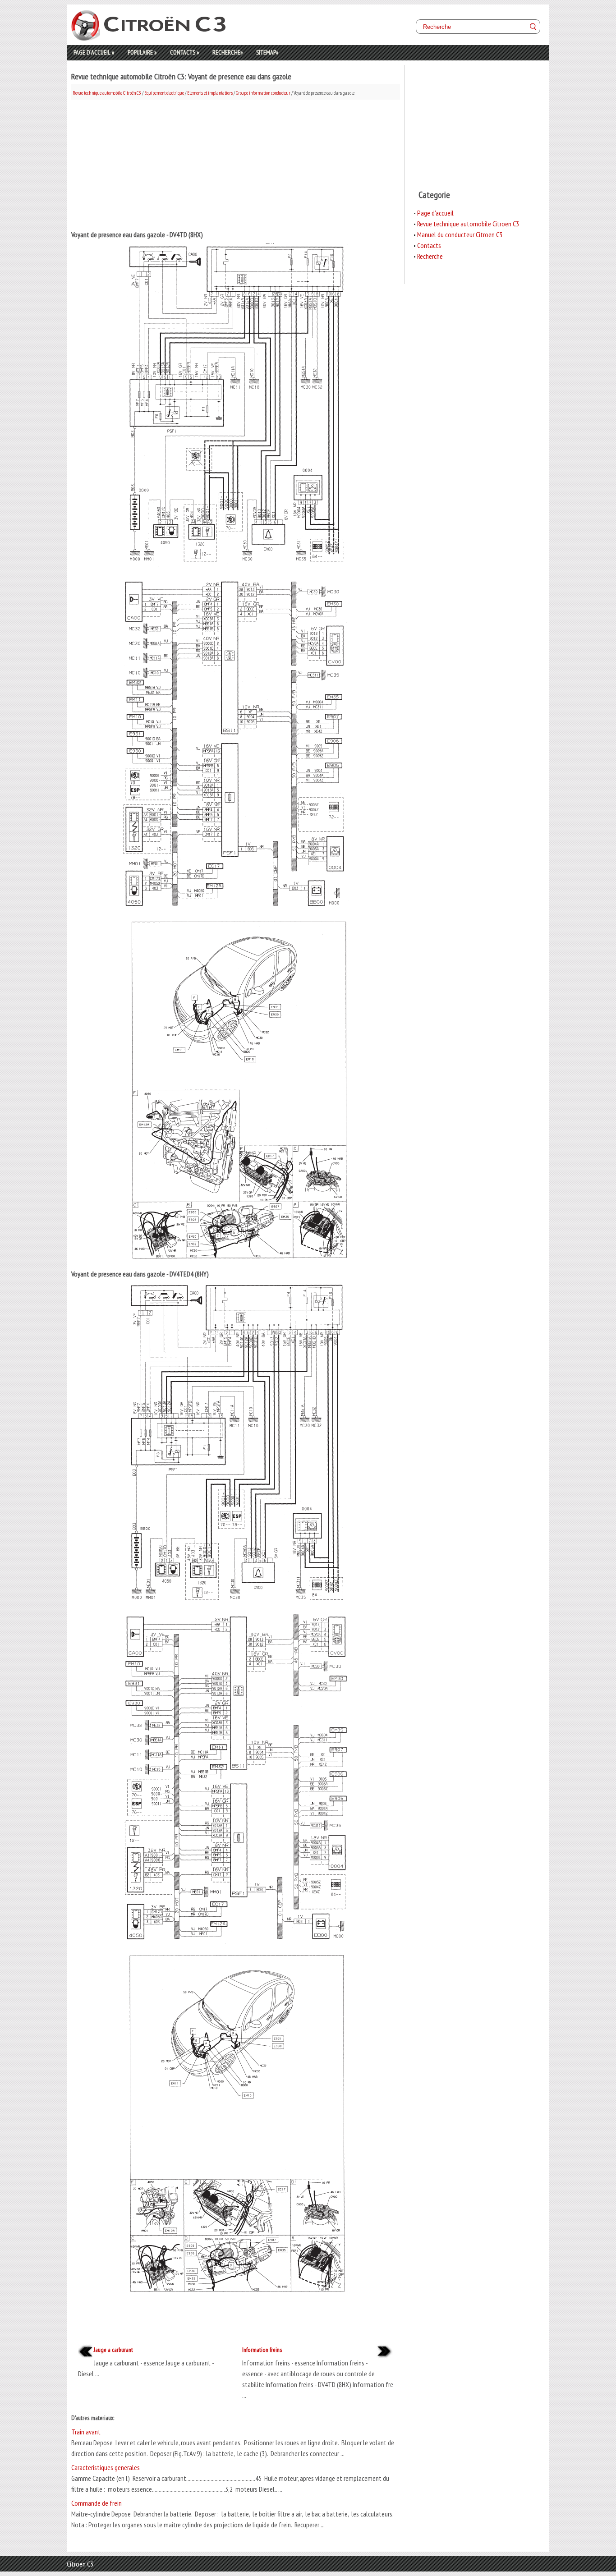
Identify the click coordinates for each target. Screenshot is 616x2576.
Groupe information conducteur (263, 93)
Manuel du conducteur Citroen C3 (460, 234)
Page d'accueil (94, 52)
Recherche (228, 52)
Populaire (142, 52)
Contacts (184, 52)
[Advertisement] (236, 163)
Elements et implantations (210, 93)
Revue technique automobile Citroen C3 (468, 224)
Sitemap (267, 52)
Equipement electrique (164, 93)
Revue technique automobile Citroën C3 (107, 93)
